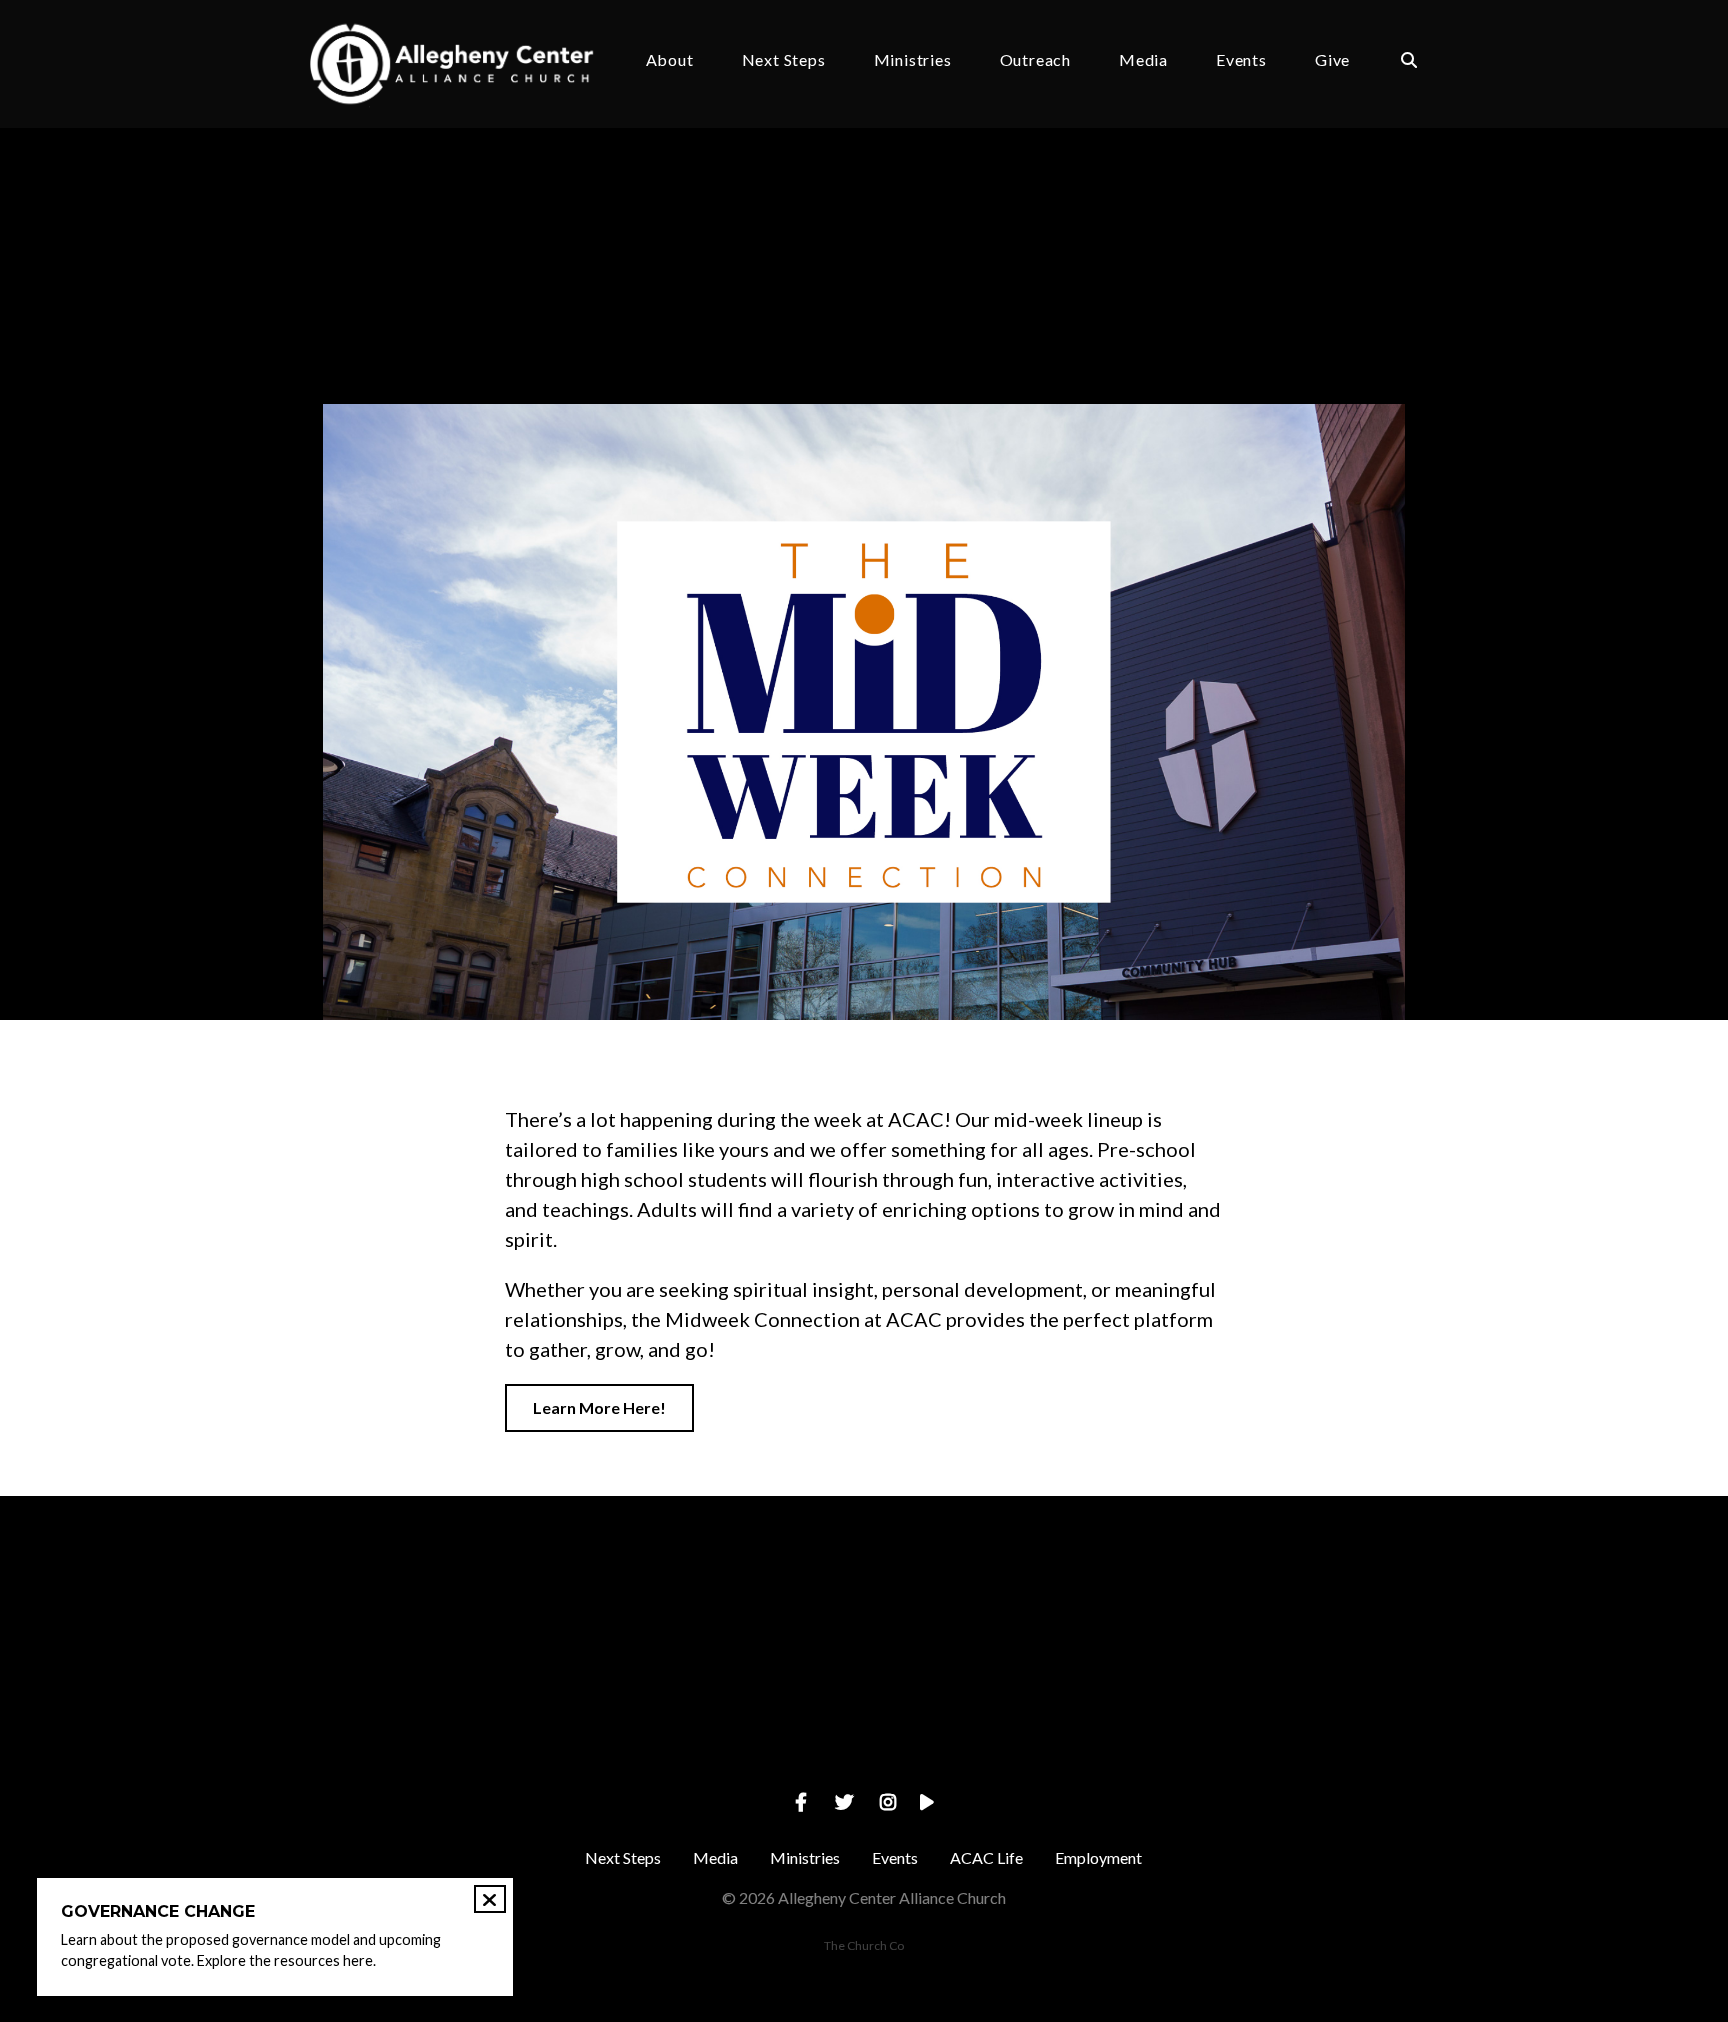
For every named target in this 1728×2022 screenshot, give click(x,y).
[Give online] (1293, 1606)
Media (1143, 60)
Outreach (1035, 60)
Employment (1098, 1857)
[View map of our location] (1007, 1606)
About (670, 60)
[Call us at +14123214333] (721, 1606)
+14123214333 (720, 1719)
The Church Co (864, 1945)
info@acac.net (435, 1719)
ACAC (563, 337)
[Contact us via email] (435, 1606)
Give (1332, 60)
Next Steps (784, 60)
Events (1241, 60)
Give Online (1293, 1719)
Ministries (913, 60)
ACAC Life (986, 1857)
